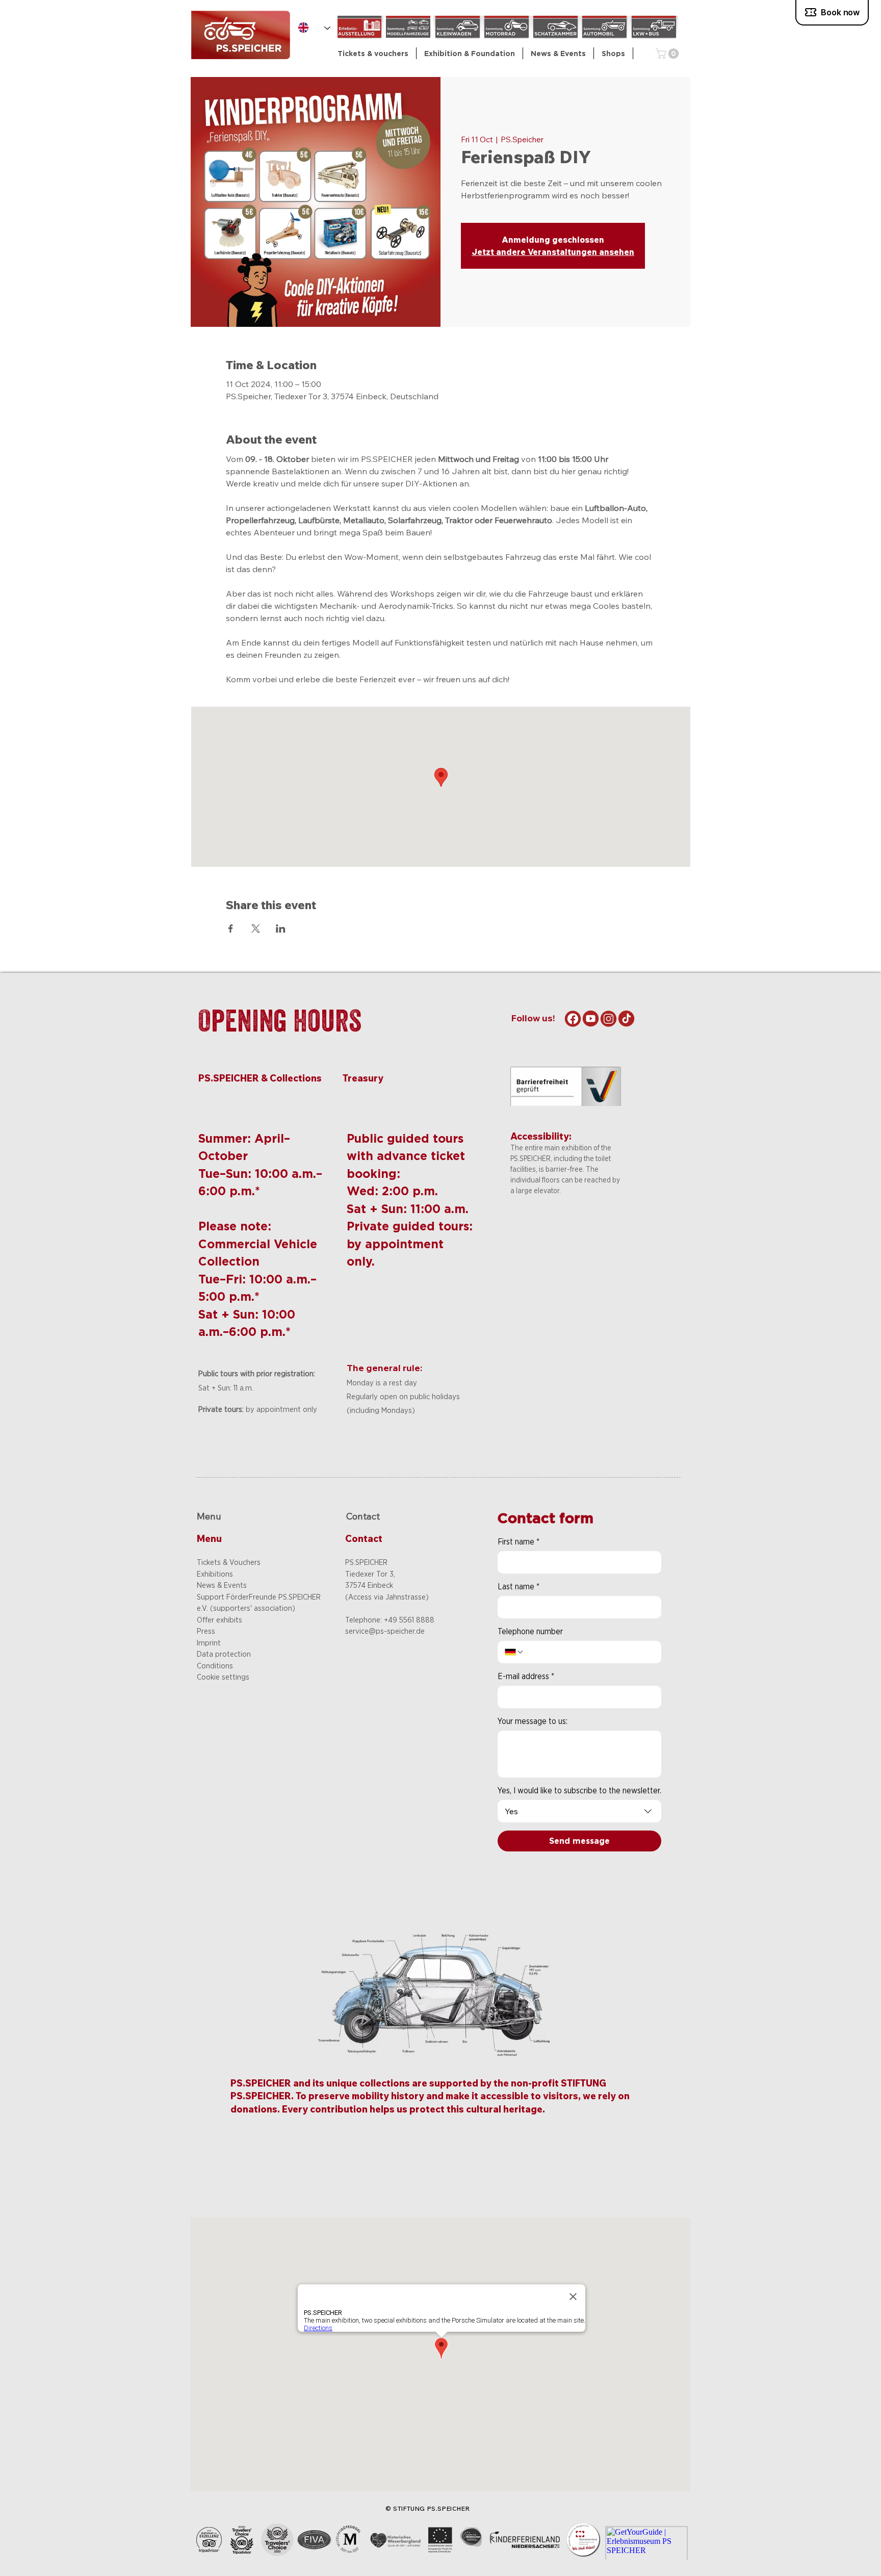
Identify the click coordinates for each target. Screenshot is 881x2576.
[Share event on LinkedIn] (281, 929)
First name (519, 1542)
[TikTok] (626, 1019)
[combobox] (579, 1811)
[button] (470, 53)
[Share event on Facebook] (231, 929)
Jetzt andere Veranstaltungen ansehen (553, 252)
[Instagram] (608, 1019)
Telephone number (530, 1631)
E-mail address (526, 1676)
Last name (519, 1587)
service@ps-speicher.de (385, 1631)
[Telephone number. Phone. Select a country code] (514, 1652)
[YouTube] (591, 1019)
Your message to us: (533, 1721)
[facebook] (573, 1019)
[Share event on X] (256, 929)
